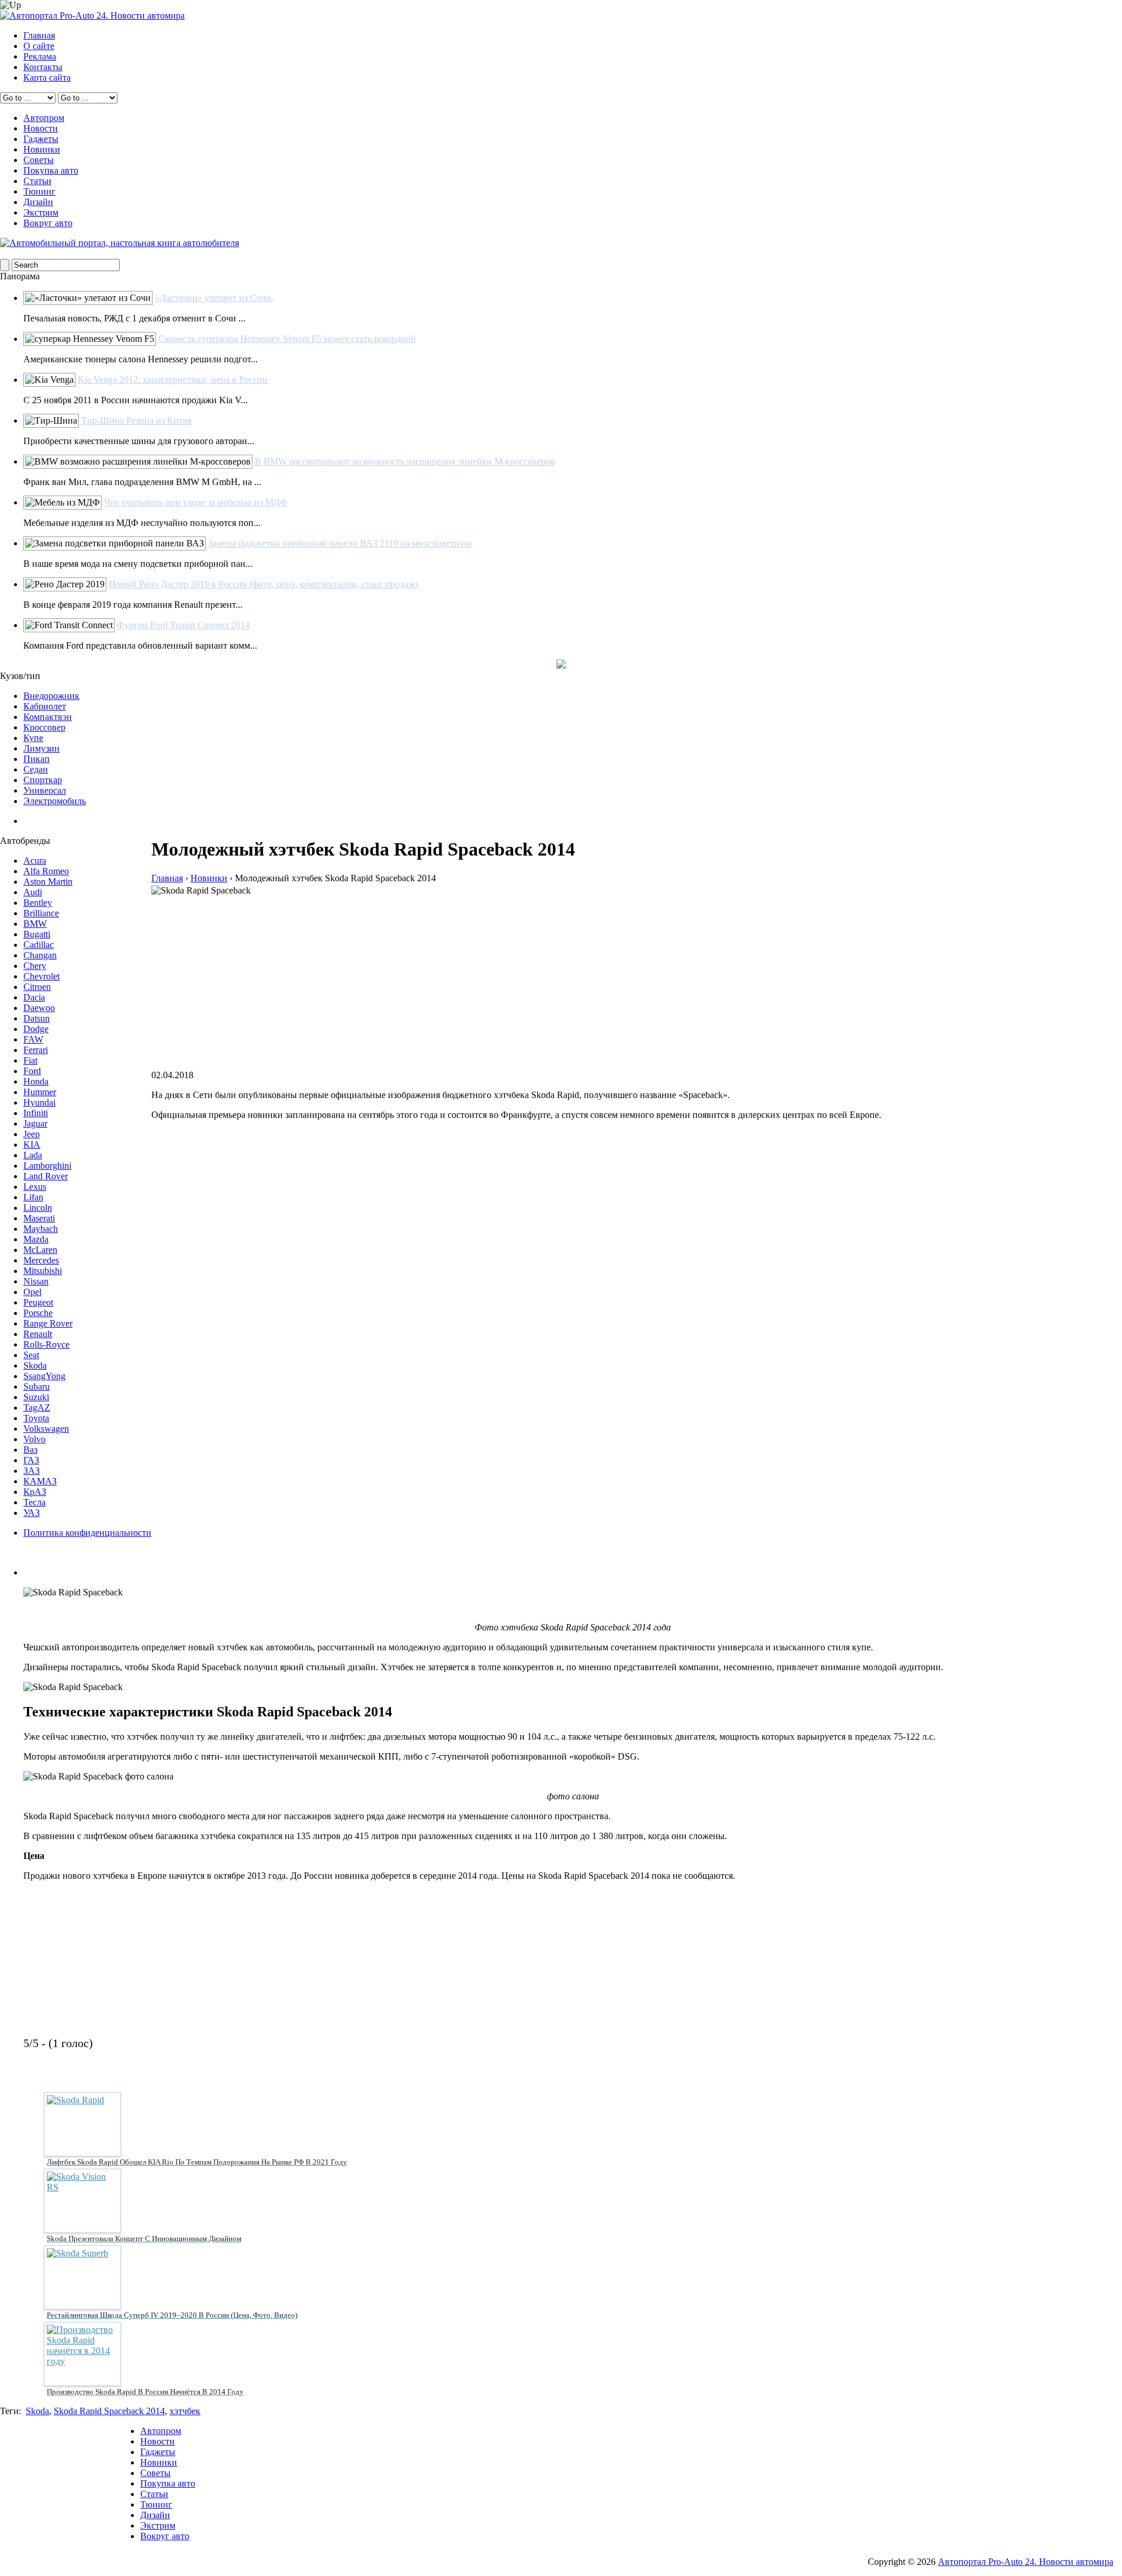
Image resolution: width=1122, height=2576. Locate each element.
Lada (33, 1155)
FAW (33, 1039)
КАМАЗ (40, 1481)
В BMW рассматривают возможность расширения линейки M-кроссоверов (405, 461)
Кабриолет (45, 706)
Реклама (40, 56)
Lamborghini (47, 1166)
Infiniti (36, 1113)
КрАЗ (35, 1492)
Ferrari (36, 1050)
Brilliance (41, 913)
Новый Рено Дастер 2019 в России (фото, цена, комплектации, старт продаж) (263, 584)
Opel (32, 1292)
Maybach (41, 1229)
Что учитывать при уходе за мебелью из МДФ (196, 502)
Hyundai (39, 1102)
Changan (40, 955)
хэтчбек (185, 2411)
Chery (35, 966)
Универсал (45, 790)
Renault (38, 1334)
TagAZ (37, 1408)
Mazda (36, 1239)
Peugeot (38, 1302)
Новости (41, 128)
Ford (32, 1071)
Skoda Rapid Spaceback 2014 (109, 2411)
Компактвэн (48, 717)
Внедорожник (51, 696)
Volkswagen (46, 1429)
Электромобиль (55, 801)
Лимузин (41, 748)
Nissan (36, 1281)
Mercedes (41, 1260)
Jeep (32, 1134)
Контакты (43, 67)
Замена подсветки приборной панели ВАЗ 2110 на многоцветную (340, 543)
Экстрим (41, 212)
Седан (36, 769)
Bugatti (37, 934)
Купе (33, 738)
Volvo (34, 1439)
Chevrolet (41, 976)
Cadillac (39, 945)
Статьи (37, 181)
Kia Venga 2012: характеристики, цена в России (173, 380)
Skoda (35, 1365)
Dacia (34, 997)
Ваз (30, 1450)
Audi (33, 892)
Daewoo (39, 1008)
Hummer (40, 1092)
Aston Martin (48, 882)
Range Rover (48, 1323)
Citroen (37, 987)
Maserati (39, 1218)
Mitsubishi (43, 1271)
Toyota (36, 1418)
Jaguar (35, 1123)
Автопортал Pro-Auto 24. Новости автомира (1026, 2562)
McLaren (40, 1250)
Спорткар (43, 780)
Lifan (33, 1197)
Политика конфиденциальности (87, 1533)
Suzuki (36, 1397)
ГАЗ (31, 1460)
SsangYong (44, 1376)
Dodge (36, 1029)
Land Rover (46, 1176)
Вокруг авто (48, 223)
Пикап (37, 759)
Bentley (38, 903)
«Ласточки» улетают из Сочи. (214, 298)
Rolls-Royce (46, 1344)
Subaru (37, 1386)
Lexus (35, 1187)
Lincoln (38, 1208)
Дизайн (38, 202)
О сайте (39, 46)
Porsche (38, 1313)
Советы (39, 160)
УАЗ (32, 1513)
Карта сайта (47, 77)
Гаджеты (41, 139)
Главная (39, 35)
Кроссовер (44, 727)
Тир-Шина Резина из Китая (136, 420)
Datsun (37, 1018)
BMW (35, 924)
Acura (35, 861)
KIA (32, 1145)
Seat (31, 1355)
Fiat (30, 1060)
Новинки (42, 149)
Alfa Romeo (46, 871)
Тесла (34, 1502)
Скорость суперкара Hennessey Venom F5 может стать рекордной (287, 339)
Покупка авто (51, 170)
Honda (36, 1081)
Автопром (44, 118)
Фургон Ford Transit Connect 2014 (183, 625)
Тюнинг (39, 191)
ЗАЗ (32, 1471)
